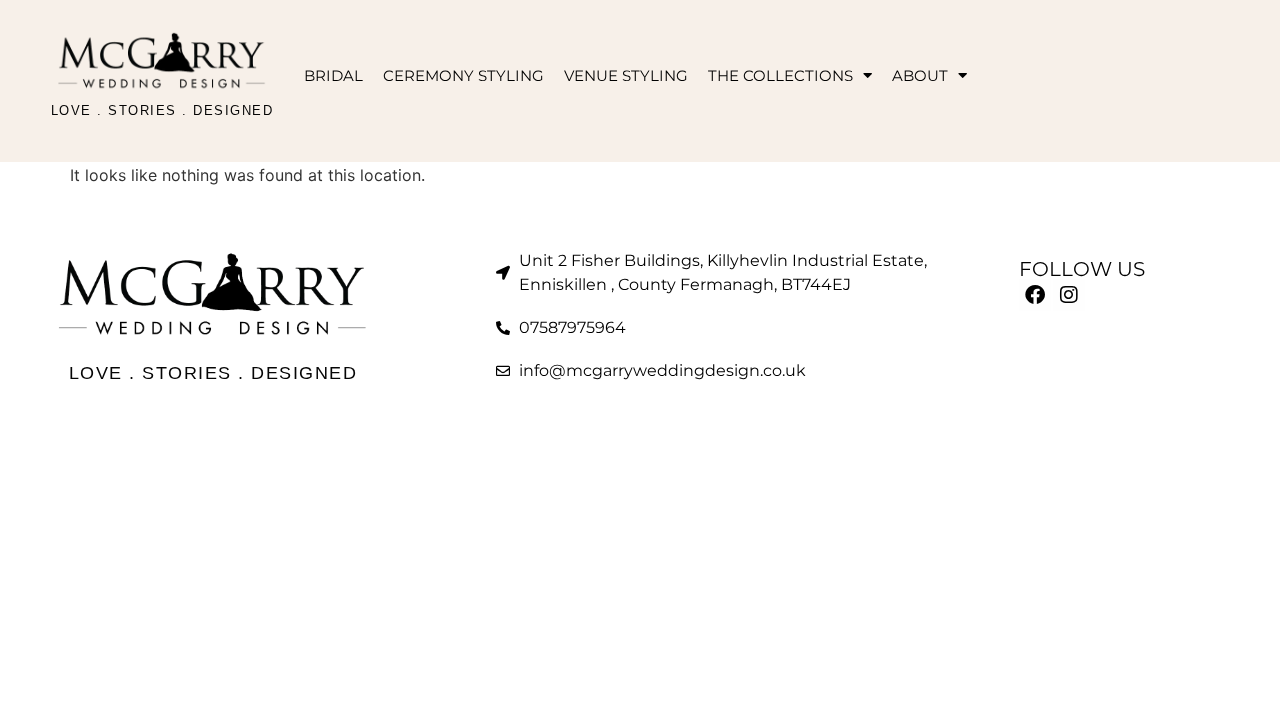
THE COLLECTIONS (780, 75)
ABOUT (920, 75)
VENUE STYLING (626, 75)
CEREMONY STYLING (463, 75)
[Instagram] (1069, 295)
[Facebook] (1035, 295)
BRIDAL (333, 75)
